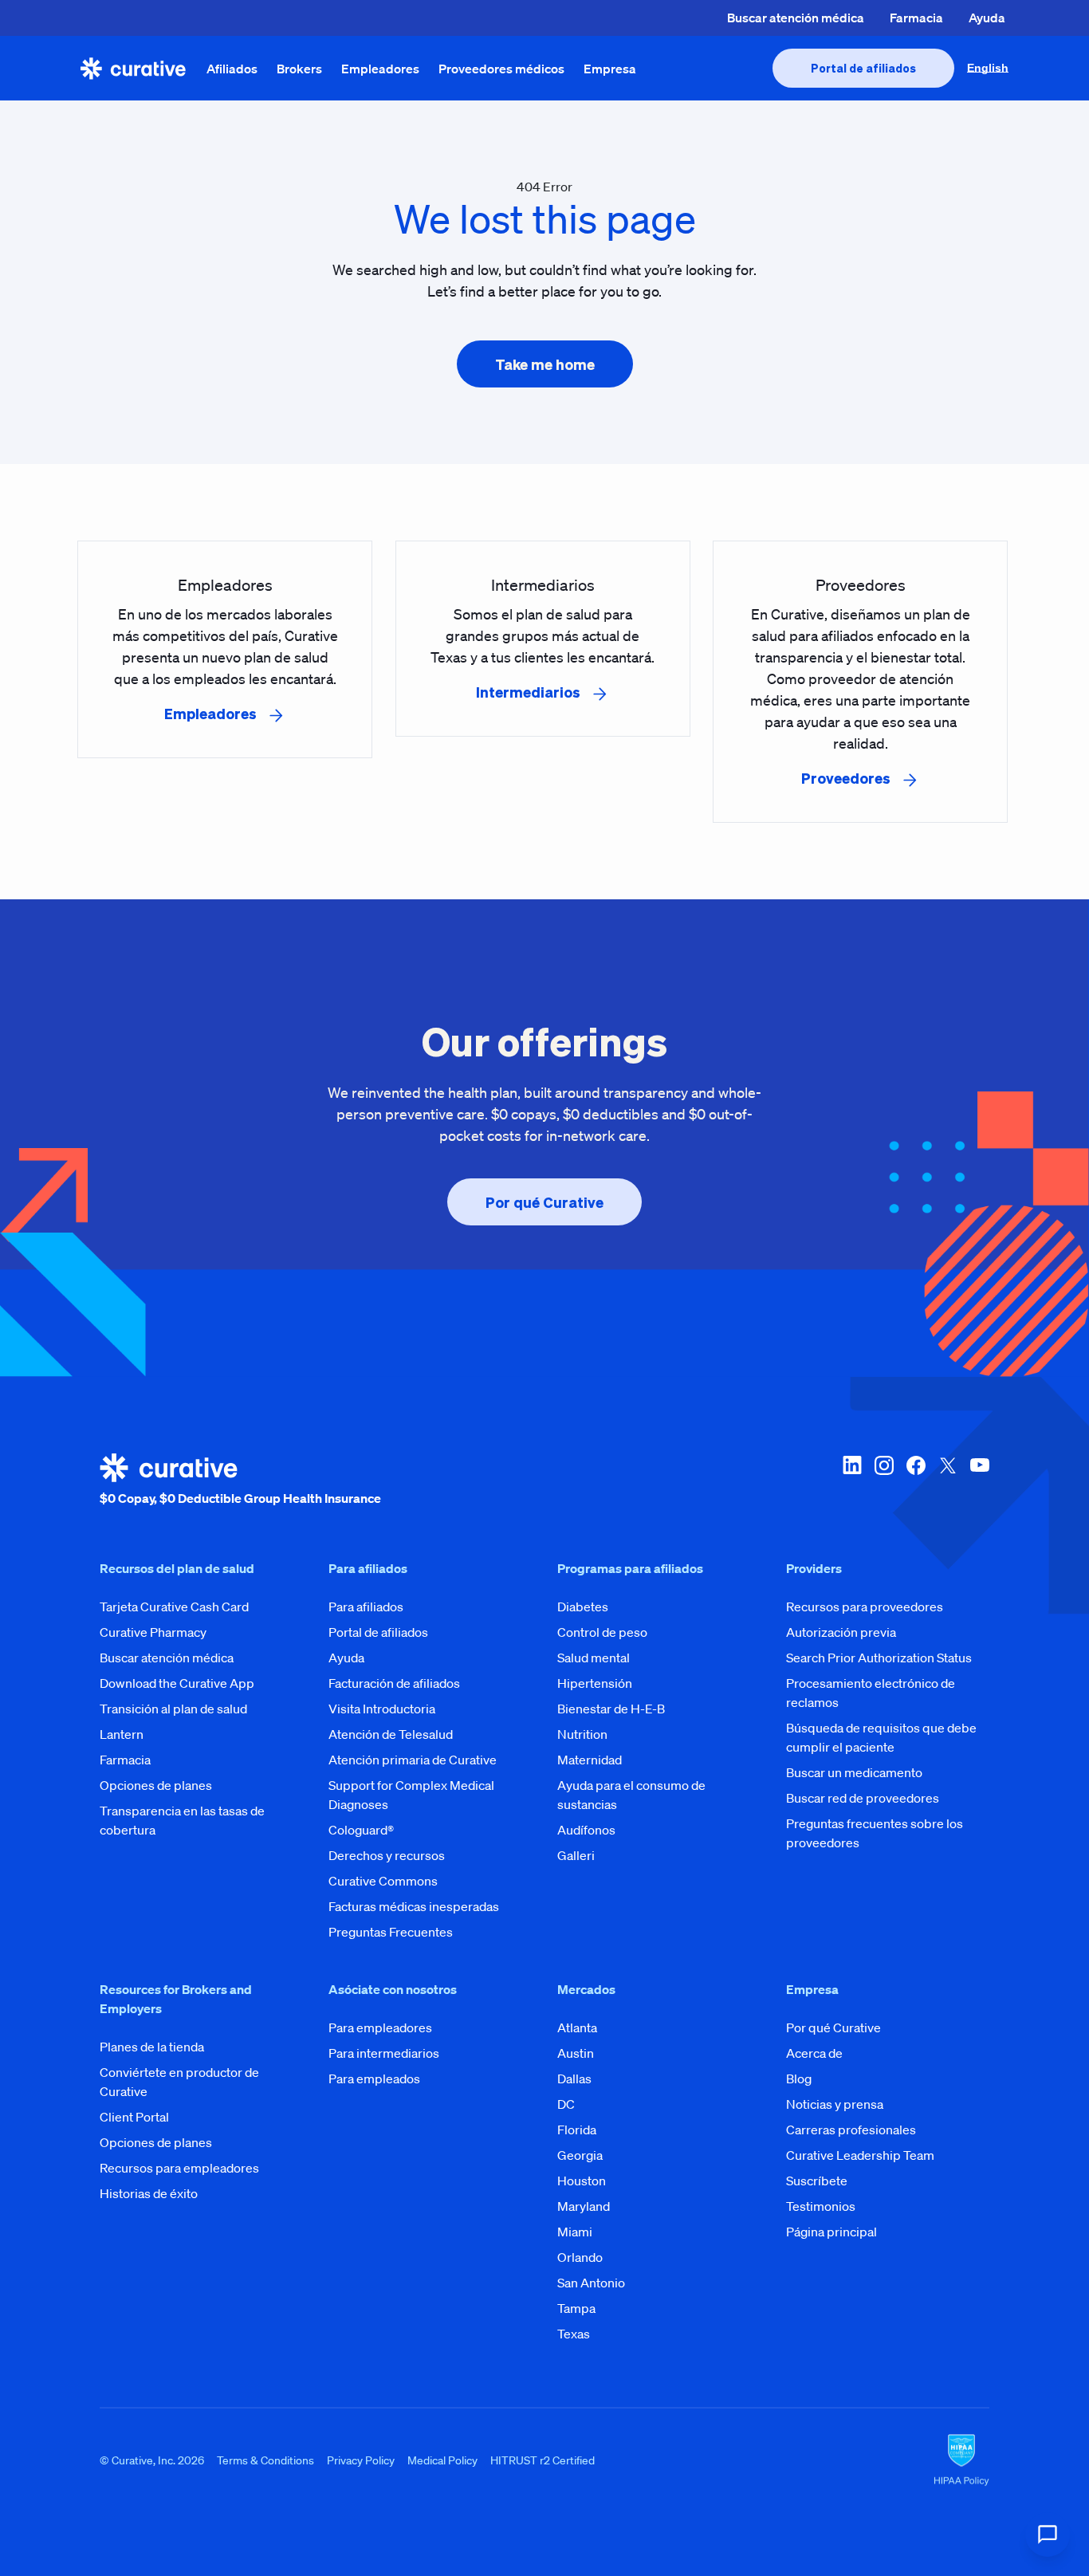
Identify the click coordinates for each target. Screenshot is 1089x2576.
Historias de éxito (149, 2193)
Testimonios (821, 2206)
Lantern (122, 1734)
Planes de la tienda (152, 2047)
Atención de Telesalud (391, 1734)
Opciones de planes (156, 1785)
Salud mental (594, 1658)
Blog (799, 2078)
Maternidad (590, 1760)
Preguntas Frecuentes (391, 1932)
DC (566, 2104)
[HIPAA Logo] (961, 2460)
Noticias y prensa (835, 2104)
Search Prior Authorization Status (879, 1658)
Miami (575, 2232)
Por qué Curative (833, 2027)
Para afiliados (366, 1607)
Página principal (831, 2232)
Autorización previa (841, 1632)
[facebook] (916, 1481)
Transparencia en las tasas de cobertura (182, 1820)
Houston (582, 2181)
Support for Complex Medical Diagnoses (411, 1795)
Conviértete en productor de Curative (179, 2082)
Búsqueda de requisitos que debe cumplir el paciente (881, 1737)
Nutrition (582, 1734)
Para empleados (374, 2078)
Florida (577, 2130)
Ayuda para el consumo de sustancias (631, 1795)
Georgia (580, 2155)
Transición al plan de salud (173, 1709)
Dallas (574, 2078)
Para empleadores (380, 2027)
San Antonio (591, 2283)
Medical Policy (442, 2460)
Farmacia (916, 18)
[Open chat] (1048, 2535)
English (988, 68)
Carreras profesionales (851, 2130)
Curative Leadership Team (860, 2155)
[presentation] (863, 68)
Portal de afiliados (378, 1632)
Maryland (584, 2206)
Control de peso (602, 1632)
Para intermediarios (384, 2053)
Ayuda (987, 18)
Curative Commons (383, 1881)
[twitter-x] (948, 1481)
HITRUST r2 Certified (543, 2460)
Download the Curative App (177, 1683)
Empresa (610, 69)
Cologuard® (361, 1830)
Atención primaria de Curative (413, 1760)
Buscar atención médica (796, 18)
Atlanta (577, 2027)
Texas (574, 2334)
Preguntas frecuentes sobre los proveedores (875, 1833)
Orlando (580, 2257)
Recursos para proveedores (865, 1607)
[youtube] (980, 1481)
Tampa (576, 2308)
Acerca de (814, 2053)
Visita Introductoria (382, 1709)
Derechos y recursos (387, 1855)
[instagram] (884, 1481)
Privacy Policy (361, 2460)
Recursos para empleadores (179, 2168)
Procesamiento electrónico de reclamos (871, 1693)
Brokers (299, 69)
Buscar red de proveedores (863, 1798)
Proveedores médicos (501, 69)
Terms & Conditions (265, 2460)
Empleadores (380, 69)
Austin (576, 2053)
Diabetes (583, 1607)
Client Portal (134, 2117)
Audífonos (586, 1830)
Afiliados (232, 69)
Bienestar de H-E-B (611, 1709)
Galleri (576, 1855)
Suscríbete (817, 2181)
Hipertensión (595, 1683)
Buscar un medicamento (854, 1772)
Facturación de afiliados (394, 1683)
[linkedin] (852, 1481)
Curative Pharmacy (153, 1632)
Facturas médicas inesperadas (414, 1906)
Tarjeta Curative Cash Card (174, 1607)
